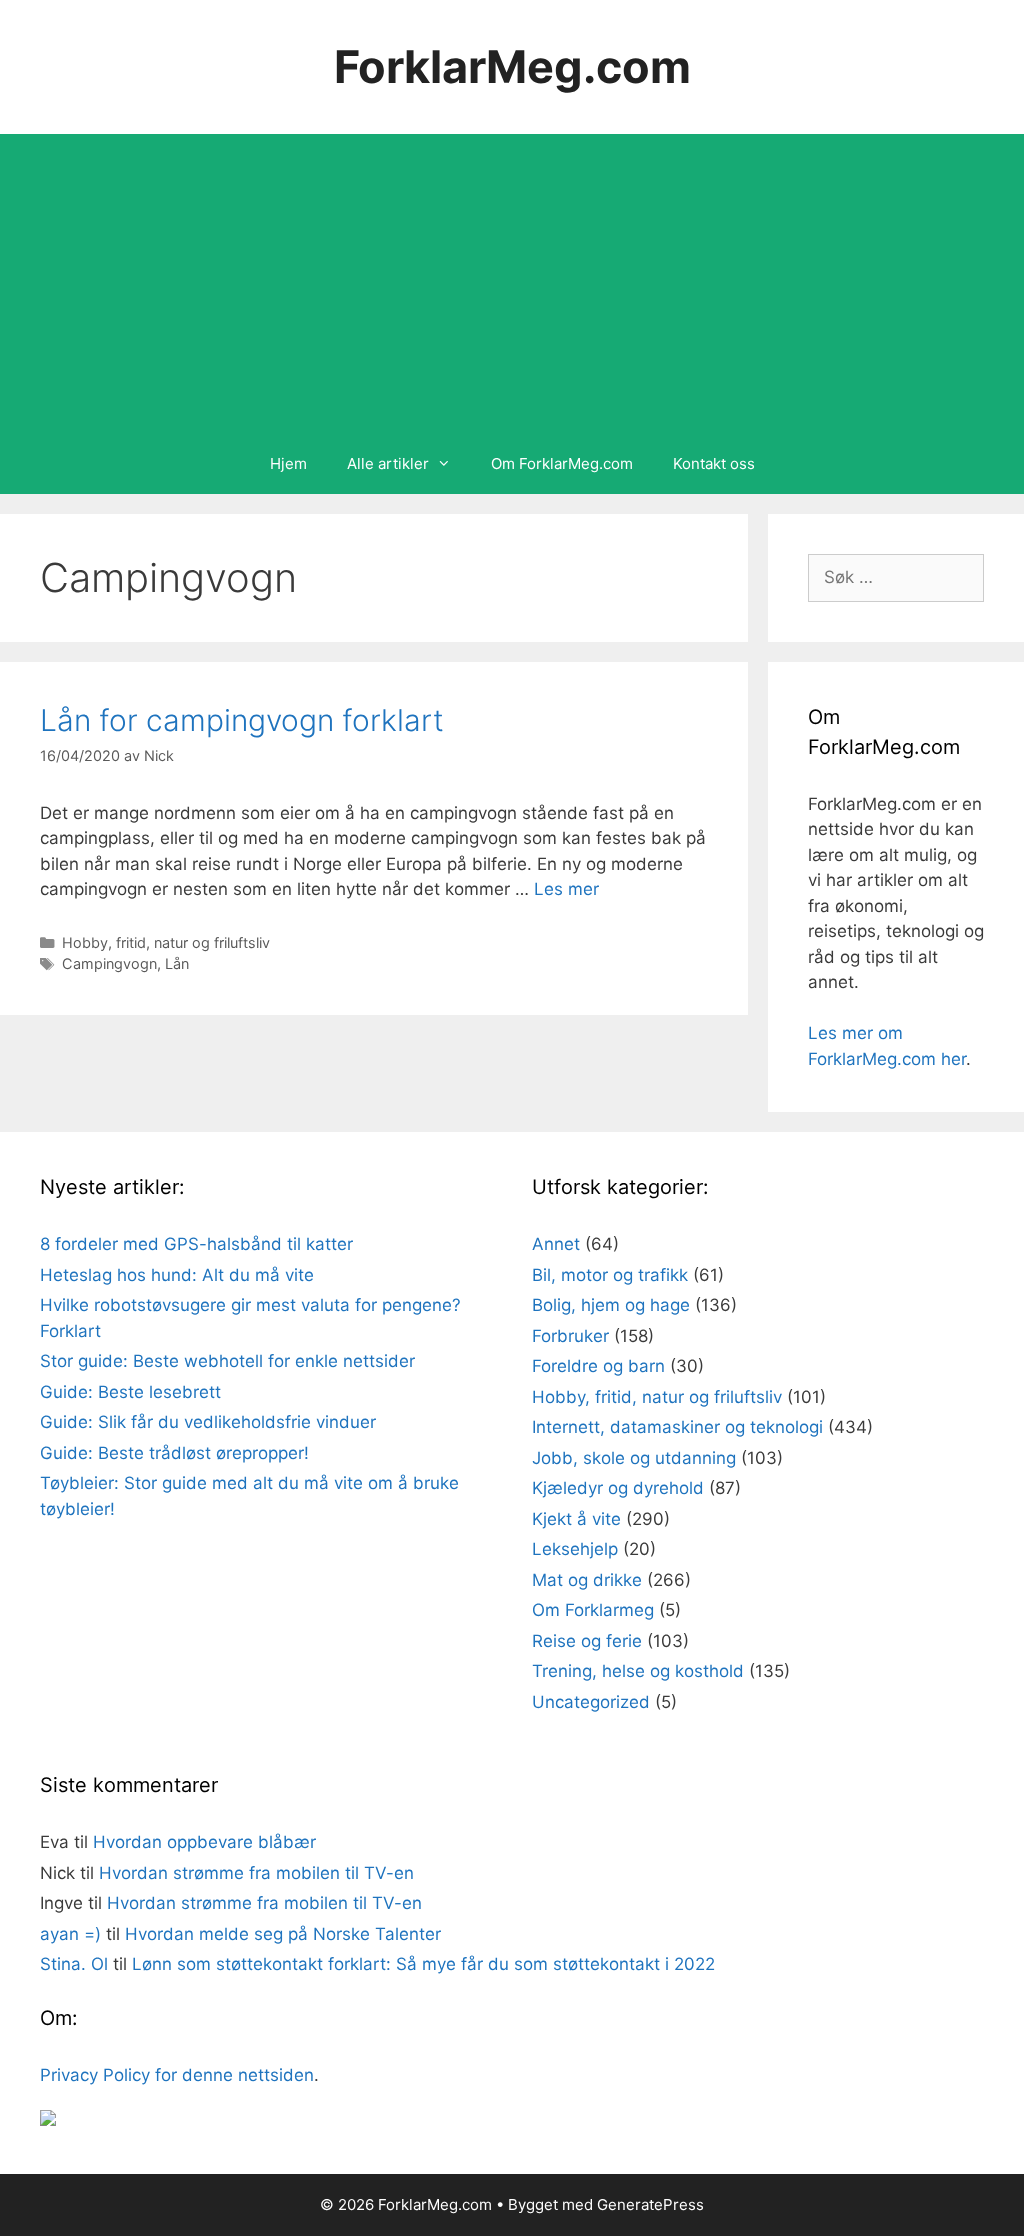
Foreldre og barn (598, 1366)
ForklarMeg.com (512, 66)
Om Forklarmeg (593, 1610)
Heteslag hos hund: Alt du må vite (177, 1275)
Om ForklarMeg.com (562, 463)
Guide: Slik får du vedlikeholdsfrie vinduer (208, 1422)
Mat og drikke (587, 1580)
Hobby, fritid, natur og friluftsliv (166, 942)
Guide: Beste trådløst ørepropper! (174, 1453)
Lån (177, 963)
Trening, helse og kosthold (638, 1671)
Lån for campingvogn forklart (242, 720)
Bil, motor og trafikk (610, 1275)
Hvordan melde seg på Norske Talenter (283, 1934)
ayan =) (70, 1934)
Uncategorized (591, 1702)
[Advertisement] (512, 284)
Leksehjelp (575, 1549)
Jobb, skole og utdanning (634, 1458)
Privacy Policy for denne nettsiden (177, 2075)
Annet (556, 1244)
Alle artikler (388, 463)
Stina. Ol (74, 1964)
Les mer (566, 889)
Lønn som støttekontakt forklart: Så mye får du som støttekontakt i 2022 (423, 1964)
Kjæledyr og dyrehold (618, 1488)
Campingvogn (109, 963)
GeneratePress (650, 2204)
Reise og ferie (587, 1641)
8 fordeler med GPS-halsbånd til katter (196, 1244)
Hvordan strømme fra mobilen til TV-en (256, 1873)
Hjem (288, 463)
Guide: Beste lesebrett (130, 1392)
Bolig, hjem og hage (611, 1305)
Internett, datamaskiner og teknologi (677, 1427)
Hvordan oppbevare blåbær (204, 1842)
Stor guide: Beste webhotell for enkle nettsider (227, 1361)
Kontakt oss (714, 463)
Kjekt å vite (576, 1519)
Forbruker (570, 1336)
